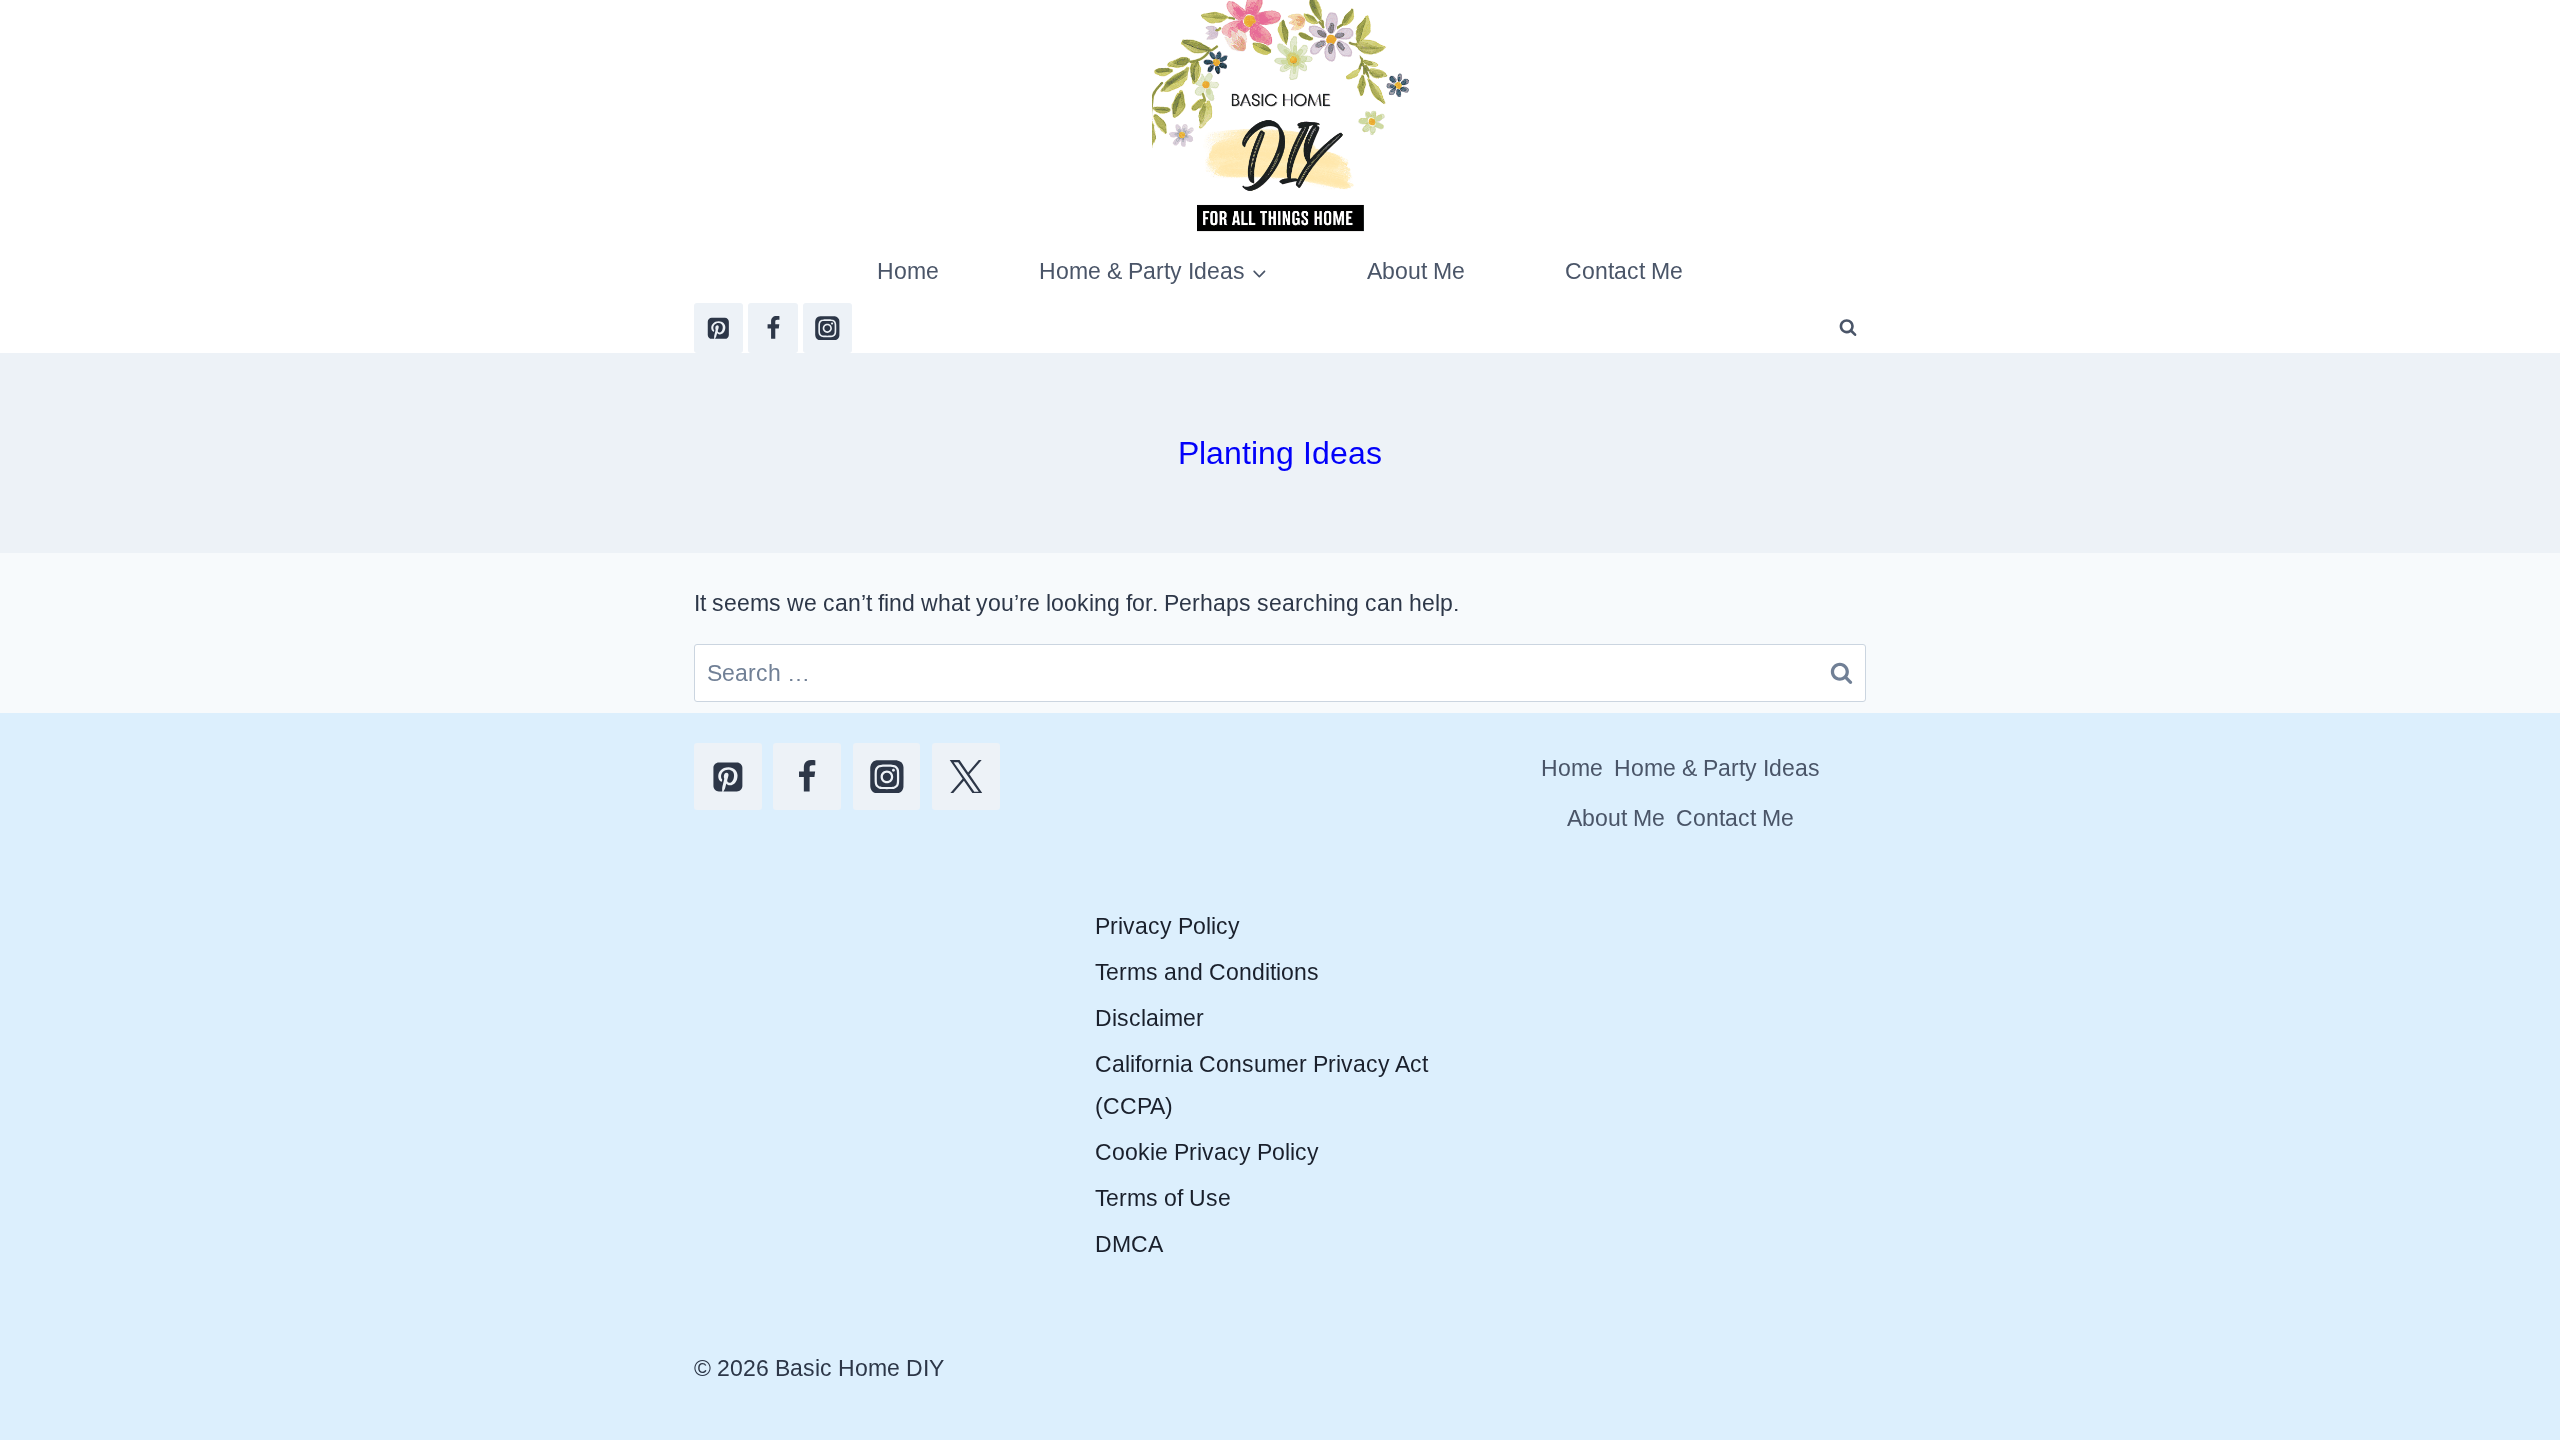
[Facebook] (772, 327)
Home (908, 271)
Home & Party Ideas (1717, 768)
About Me (1416, 271)
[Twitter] (966, 777)
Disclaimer (1149, 1018)
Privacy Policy (1167, 926)
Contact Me (1624, 271)
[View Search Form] (1848, 328)
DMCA (1129, 1244)
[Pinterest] (718, 327)
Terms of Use (1163, 1198)
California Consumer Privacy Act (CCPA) (1261, 1084)
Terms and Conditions (1207, 972)
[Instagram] (827, 327)
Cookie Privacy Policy (1207, 1152)
